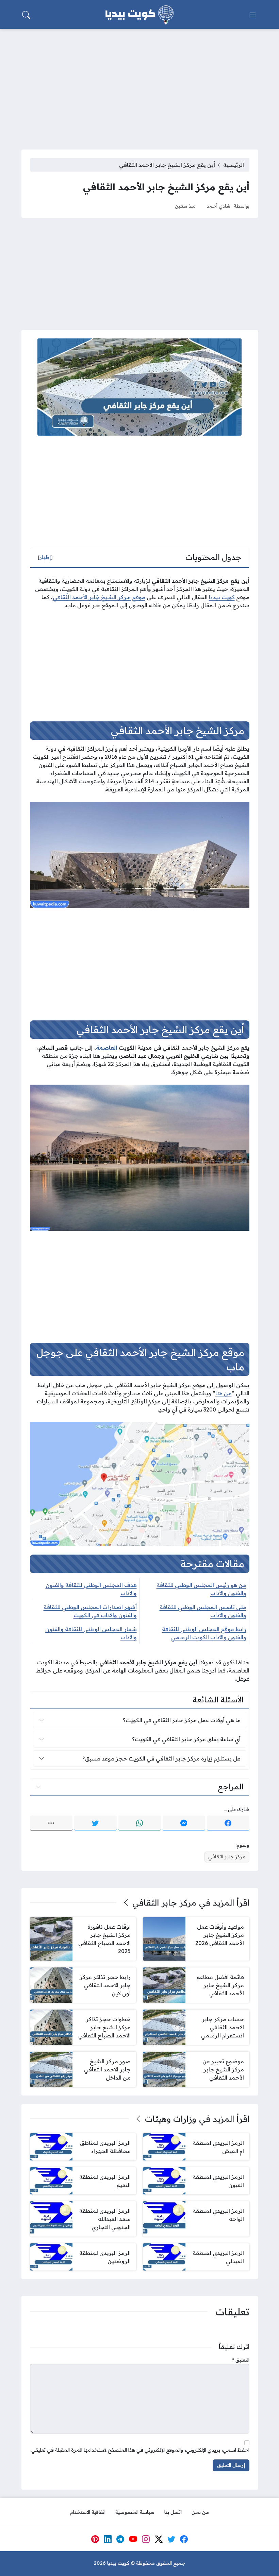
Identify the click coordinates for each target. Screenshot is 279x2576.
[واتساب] (140, 1823)
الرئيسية (234, 165)
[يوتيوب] (133, 2539)
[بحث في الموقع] (26, 15)
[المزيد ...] (51, 1823)
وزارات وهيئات (171, 2119)
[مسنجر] (184, 1823)
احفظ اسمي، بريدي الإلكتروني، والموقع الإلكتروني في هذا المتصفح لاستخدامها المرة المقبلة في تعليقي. (140, 2450)
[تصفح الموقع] (253, 15)
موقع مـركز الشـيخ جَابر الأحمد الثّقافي (99, 597)
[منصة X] (159, 2539)
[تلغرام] (120, 2539)
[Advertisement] (139, 85)
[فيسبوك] (228, 1823)
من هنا (224, 1393)
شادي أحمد (218, 206)
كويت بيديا (222, 597)
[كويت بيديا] (139, 15)
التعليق (241, 2360)
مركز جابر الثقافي (227, 1857)
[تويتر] (95, 1823)
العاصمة (106, 1048)
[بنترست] (95, 2539)
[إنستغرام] (146, 2539)
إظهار (45, 557)
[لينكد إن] (108, 2539)
